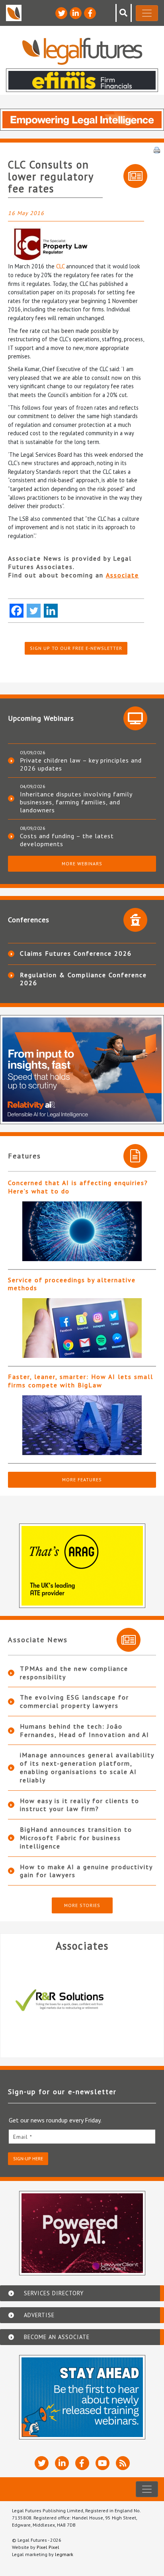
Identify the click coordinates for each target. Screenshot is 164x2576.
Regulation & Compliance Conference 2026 (83, 979)
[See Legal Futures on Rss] (123, 2463)
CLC (61, 266)
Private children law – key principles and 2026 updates (81, 764)
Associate (122, 575)
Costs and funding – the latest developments (67, 840)
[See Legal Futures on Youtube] (102, 2463)
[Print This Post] (157, 149)
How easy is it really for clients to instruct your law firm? (80, 1805)
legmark (64, 2554)
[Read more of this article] (82, 1231)
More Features (82, 1480)
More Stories (82, 1905)
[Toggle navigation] (147, 13)
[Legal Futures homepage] (82, 51)
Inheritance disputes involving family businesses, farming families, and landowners (76, 802)
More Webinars (82, 864)
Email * (23, 2137)
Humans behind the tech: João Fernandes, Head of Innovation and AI (85, 1730)
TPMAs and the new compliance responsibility (74, 1673)
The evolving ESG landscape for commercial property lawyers (74, 1701)
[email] (82, 2137)
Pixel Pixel (48, 2547)
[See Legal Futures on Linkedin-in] (76, 13)
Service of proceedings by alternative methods (72, 1284)
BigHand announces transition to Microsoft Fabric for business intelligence (76, 1838)
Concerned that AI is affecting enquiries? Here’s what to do (78, 1187)
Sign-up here (28, 2158)
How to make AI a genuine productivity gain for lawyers (86, 1871)
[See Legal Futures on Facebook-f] (90, 13)
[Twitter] (34, 611)
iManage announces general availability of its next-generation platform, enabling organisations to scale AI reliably (87, 1767)
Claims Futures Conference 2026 (76, 953)
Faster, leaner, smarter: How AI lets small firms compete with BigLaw (81, 1381)
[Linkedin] (51, 611)
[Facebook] (17, 611)
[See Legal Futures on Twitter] (61, 13)
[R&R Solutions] (82, 2000)
